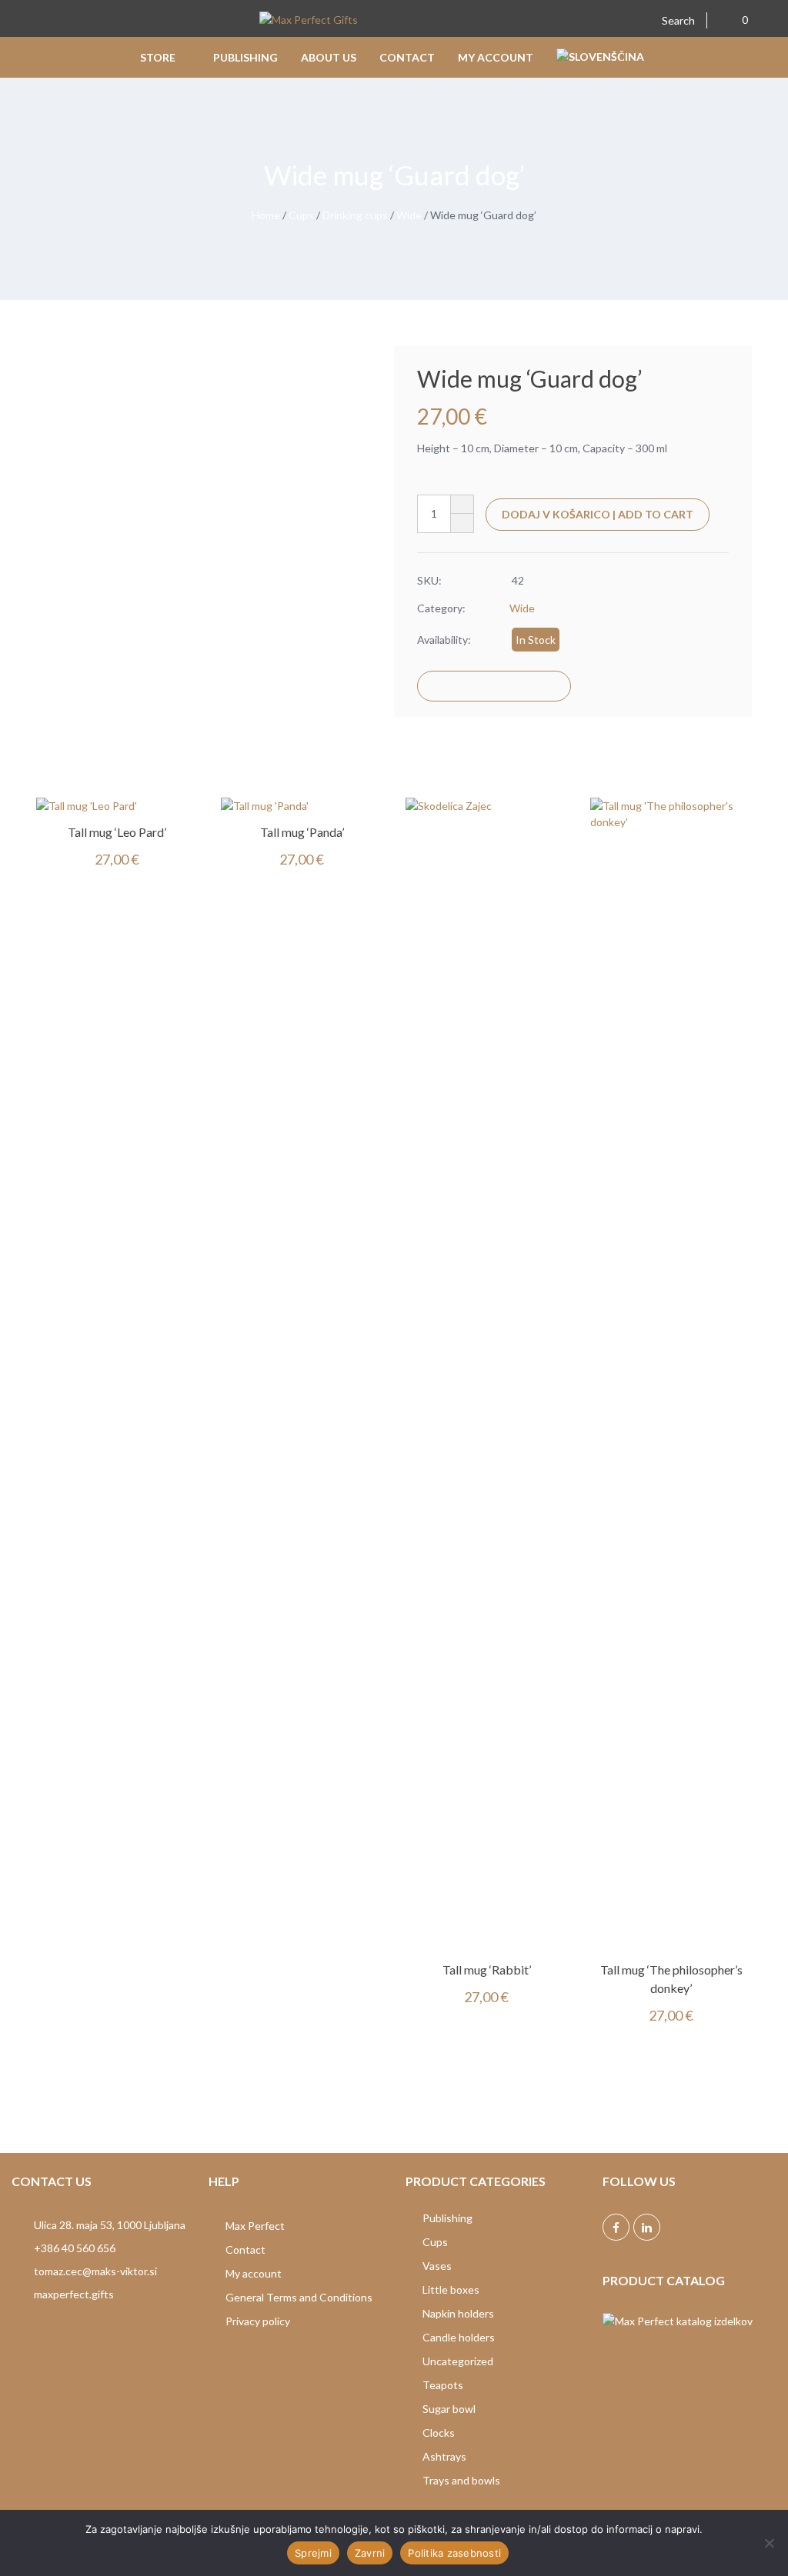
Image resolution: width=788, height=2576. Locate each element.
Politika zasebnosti (454, 2553)
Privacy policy (258, 2321)
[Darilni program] (309, 21)
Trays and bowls (461, 2480)
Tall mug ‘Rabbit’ (487, 1969)
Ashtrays (444, 2456)
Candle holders (459, 2337)
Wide (409, 215)
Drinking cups (355, 215)
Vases (437, 2266)
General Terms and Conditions (299, 2297)
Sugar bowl (449, 2409)
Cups (301, 215)
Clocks (439, 2433)
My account (254, 2273)
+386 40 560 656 (75, 2248)
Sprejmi (313, 2553)
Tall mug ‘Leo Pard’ (117, 832)
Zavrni (370, 2553)
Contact (245, 2249)
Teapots (443, 2385)
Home (266, 215)
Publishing (447, 2218)
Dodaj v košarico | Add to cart (598, 514)
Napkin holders (458, 2313)
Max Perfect (255, 2226)
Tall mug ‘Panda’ (302, 832)
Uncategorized (458, 2361)
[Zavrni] (769, 2543)
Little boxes (451, 2289)
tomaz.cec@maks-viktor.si (95, 2271)
